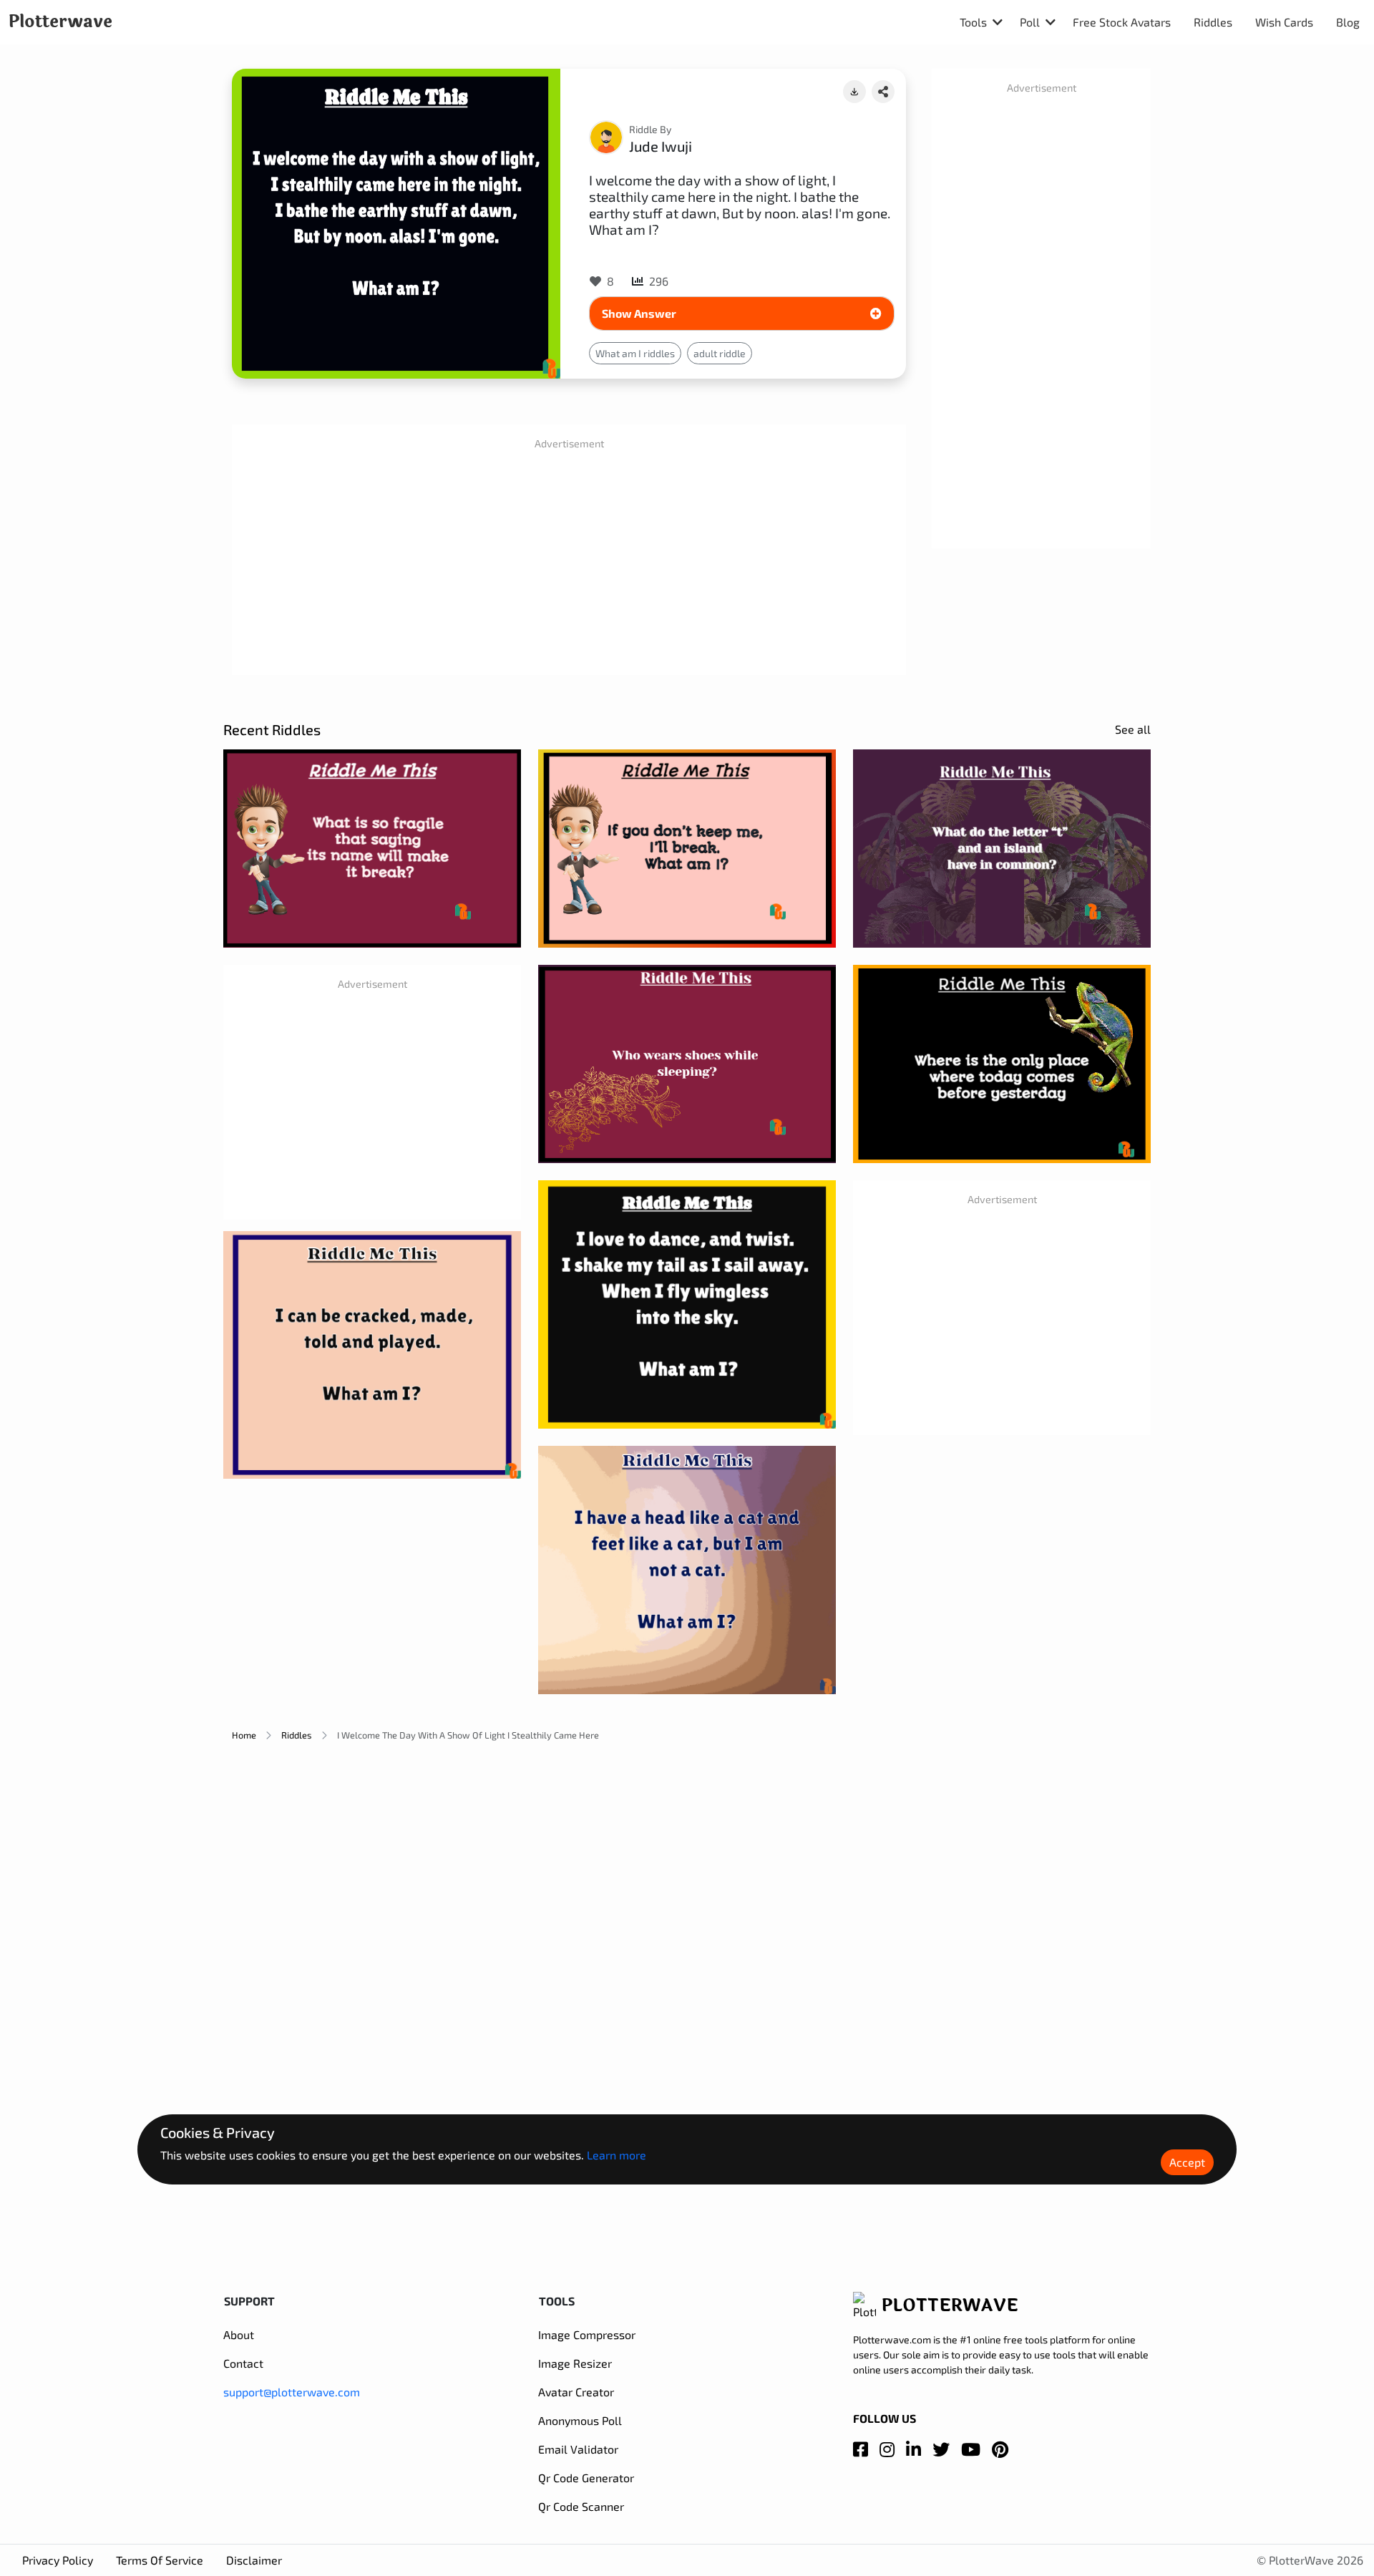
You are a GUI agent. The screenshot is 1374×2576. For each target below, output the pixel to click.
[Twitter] (941, 2449)
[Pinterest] (1000, 2449)
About (239, 2334)
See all (1133, 729)
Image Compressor (587, 2334)
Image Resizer (575, 2363)
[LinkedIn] (913, 2449)
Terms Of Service (160, 2560)
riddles (297, 1735)
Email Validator (578, 2449)
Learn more (617, 2154)
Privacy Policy (58, 2560)
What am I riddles (635, 353)
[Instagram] (887, 2449)
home (244, 1735)
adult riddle (720, 353)
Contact (243, 2363)
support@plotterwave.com (292, 2392)
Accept (1187, 2161)
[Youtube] (971, 2449)
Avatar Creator (576, 2392)
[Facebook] (861, 2449)
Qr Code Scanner (581, 2506)
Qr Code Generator (586, 2478)
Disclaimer (254, 2560)
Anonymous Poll (580, 2420)
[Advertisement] (569, 563)
